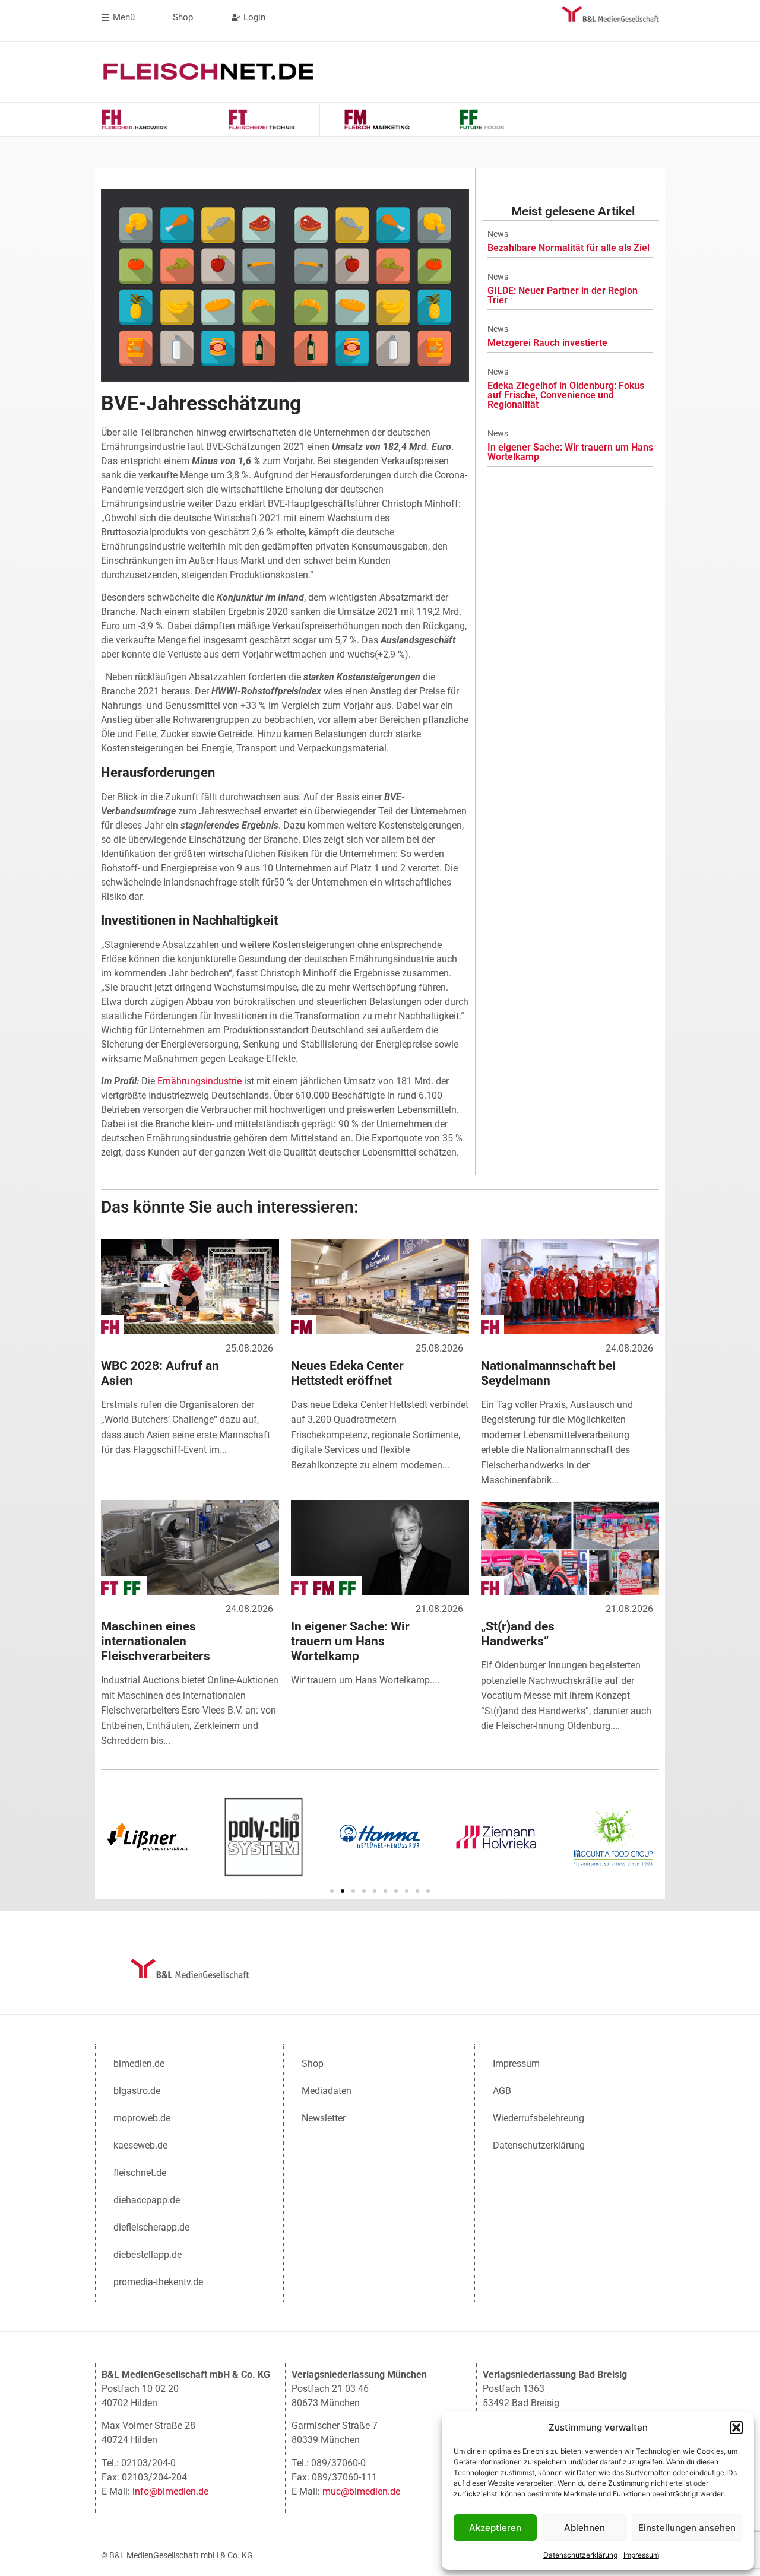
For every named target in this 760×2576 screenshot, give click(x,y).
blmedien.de (139, 2063)
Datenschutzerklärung (580, 2555)
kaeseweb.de (140, 2145)
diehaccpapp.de (147, 2200)
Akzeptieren (495, 2528)
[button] (736, 2428)
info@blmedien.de (170, 2491)
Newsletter (324, 2118)
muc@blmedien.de (361, 2491)
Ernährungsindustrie (199, 1081)
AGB (502, 2091)
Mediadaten (327, 2091)
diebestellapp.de (148, 2255)
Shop (313, 2063)
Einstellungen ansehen (687, 2528)
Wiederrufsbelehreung (539, 2118)
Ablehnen (585, 2528)
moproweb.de (142, 2118)
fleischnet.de (140, 2173)
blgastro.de (137, 2091)
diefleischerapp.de (151, 2227)
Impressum (641, 2555)
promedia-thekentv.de (158, 2282)
